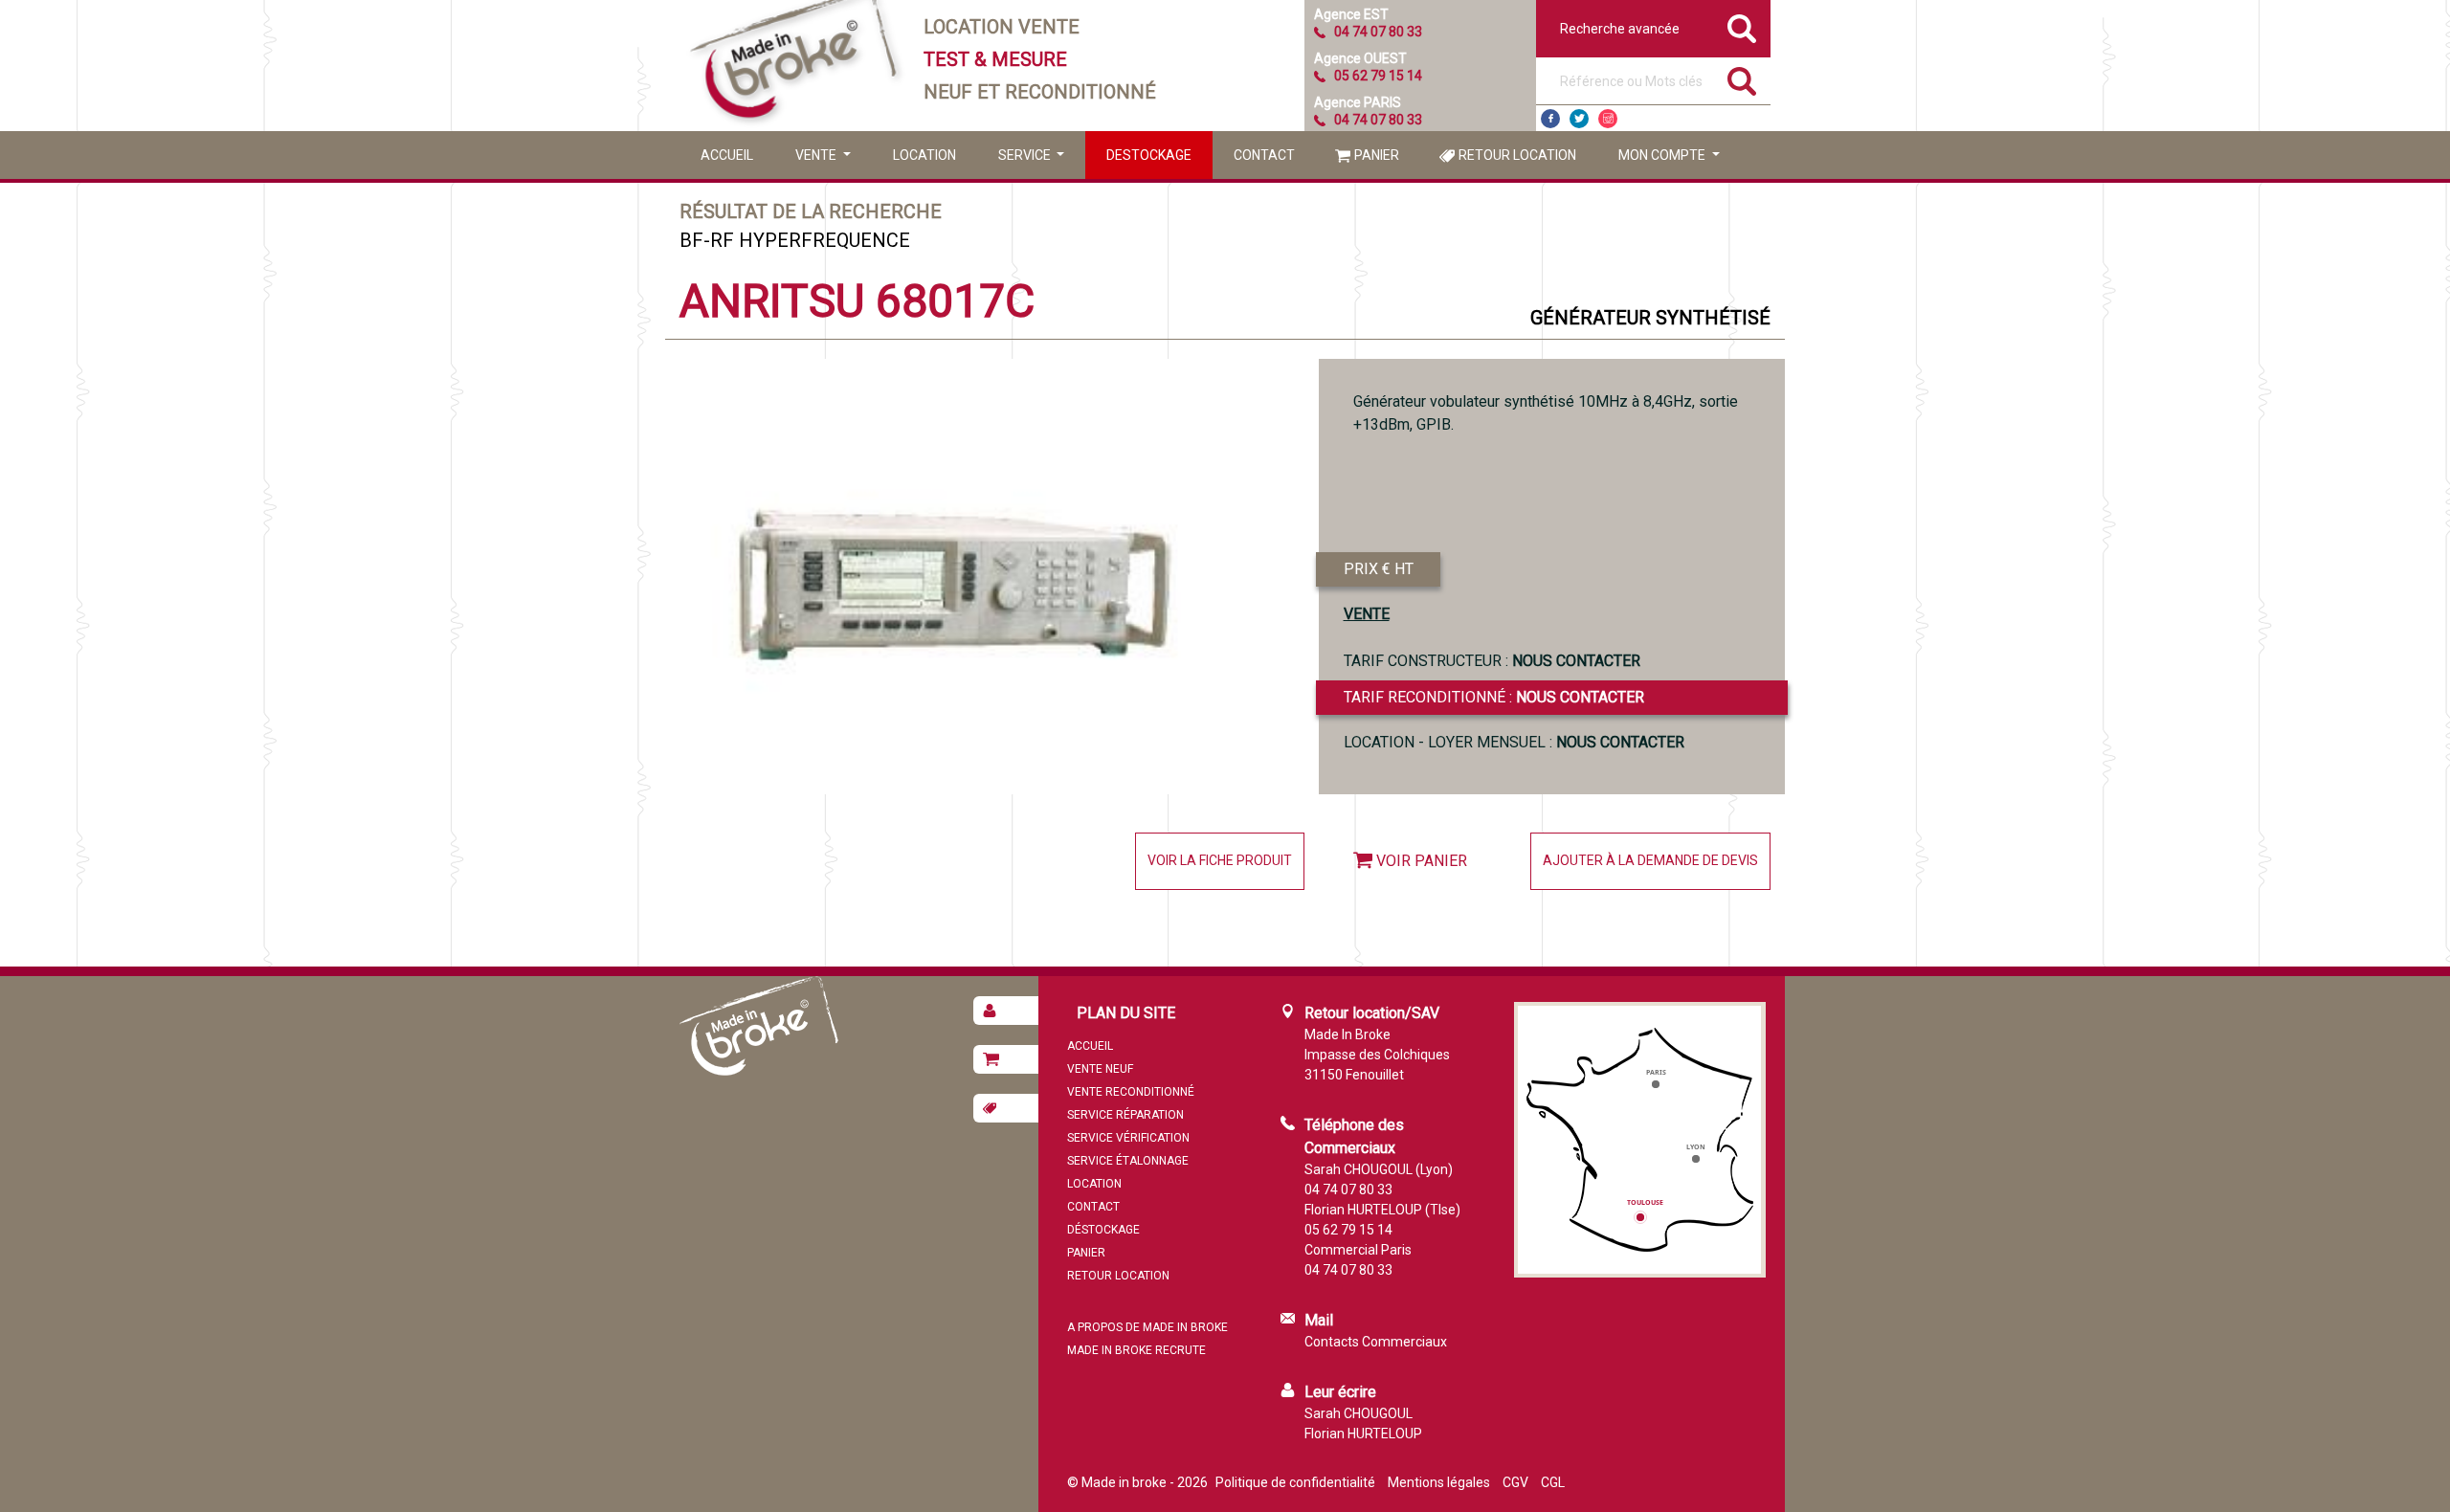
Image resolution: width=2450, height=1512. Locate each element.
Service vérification (1128, 1138)
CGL (1553, 1482)
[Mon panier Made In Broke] (1006, 1059)
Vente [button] (817, 155)
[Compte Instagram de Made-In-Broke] (1608, 119)
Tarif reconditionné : (1494, 697)
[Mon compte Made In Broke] (1006, 1011)
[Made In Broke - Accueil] (794, 66)
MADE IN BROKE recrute (1136, 1350)
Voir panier (1422, 861)
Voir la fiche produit (1220, 860)
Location (924, 155)
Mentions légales (1439, 1482)
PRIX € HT (1379, 569)
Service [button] (1026, 155)
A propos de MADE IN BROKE (1147, 1327)
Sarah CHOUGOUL (1359, 1413)
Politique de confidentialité (1295, 1482)
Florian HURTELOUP (1363, 1434)
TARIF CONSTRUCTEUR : (1492, 661)
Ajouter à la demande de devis (1650, 860)
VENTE (1367, 614)
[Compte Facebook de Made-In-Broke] (1550, 119)
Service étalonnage (1128, 1161)
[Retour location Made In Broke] (1006, 1108)
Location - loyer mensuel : (1514, 742)
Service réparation (1125, 1115)
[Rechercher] (1742, 81)
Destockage (1149, 155)
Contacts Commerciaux (1376, 1342)
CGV (1515, 1482)
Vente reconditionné (1131, 1092)
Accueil (727, 155)
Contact (1264, 155)
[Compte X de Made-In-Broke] (1579, 119)
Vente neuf (1100, 1069)
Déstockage (1103, 1230)
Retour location (1517, 155)
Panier (1377, 155)
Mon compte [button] (1663, 155)
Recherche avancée (1620, 29)
